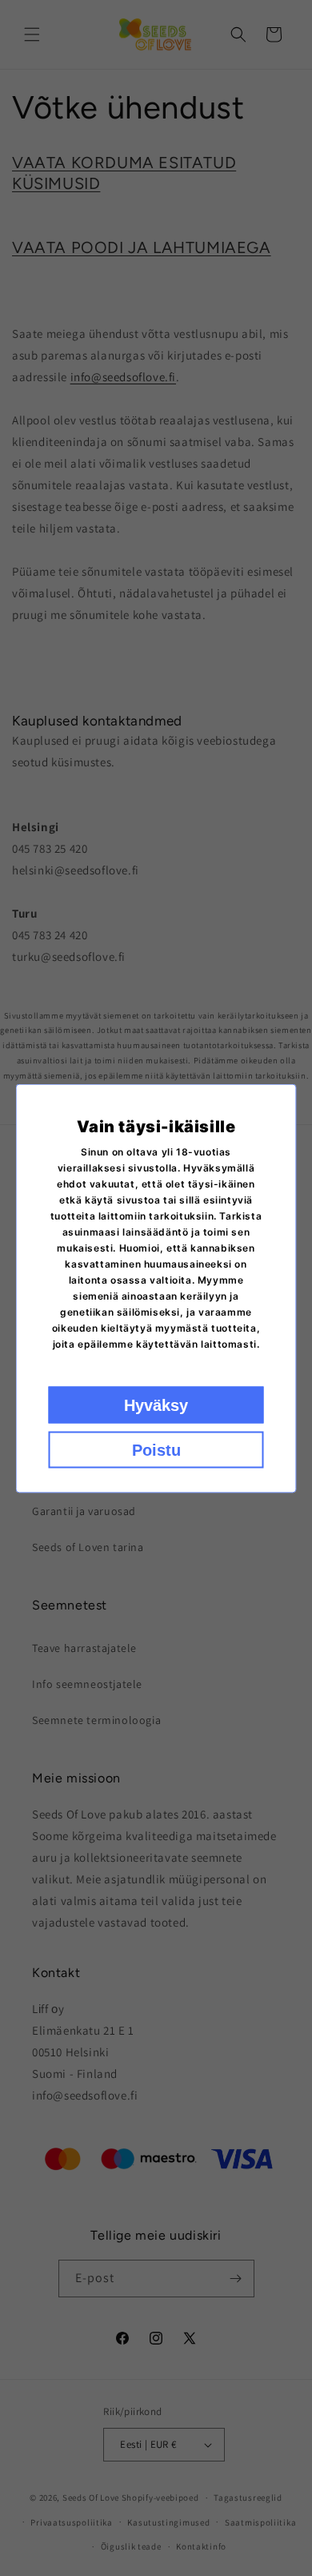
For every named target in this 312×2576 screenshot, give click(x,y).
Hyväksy (156, 1405)
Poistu (156, 1449)
